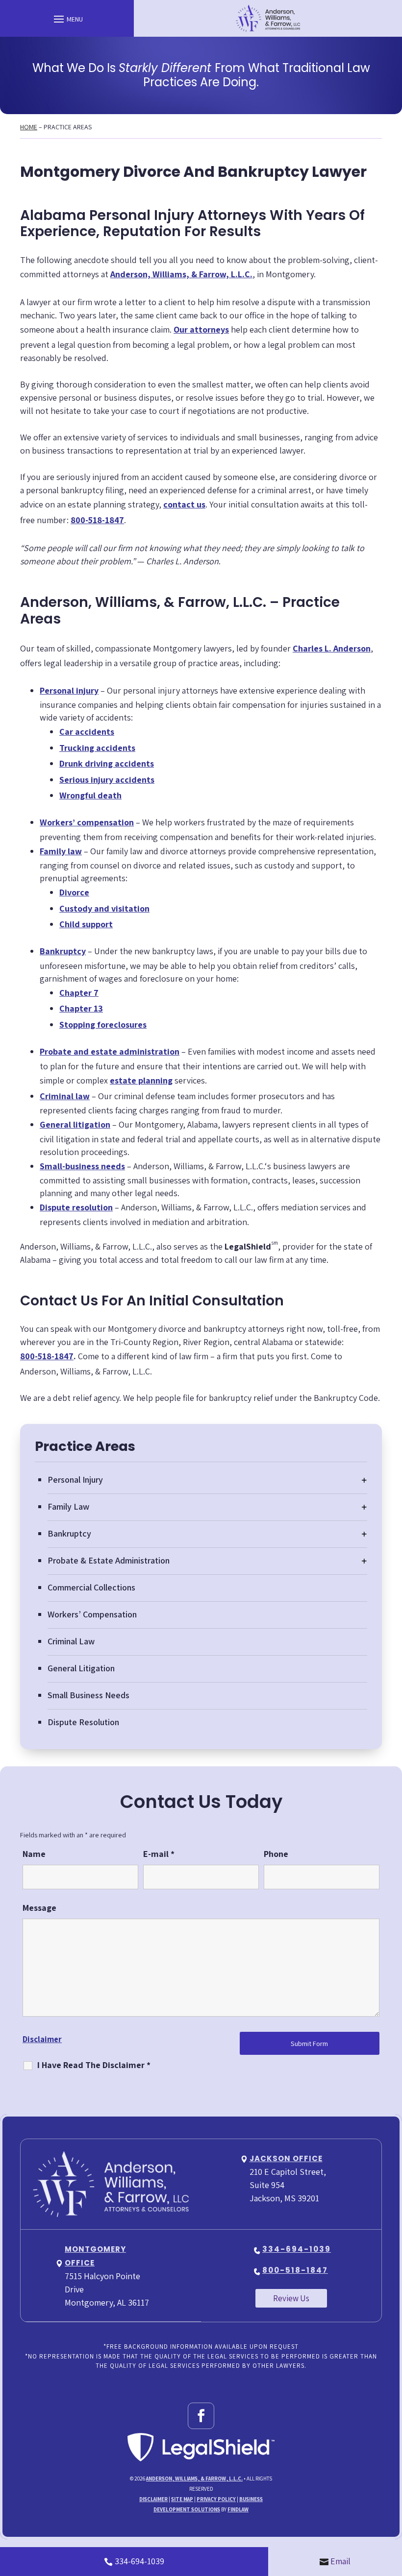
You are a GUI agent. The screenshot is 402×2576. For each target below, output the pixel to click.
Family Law (68, 1506)
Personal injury (69, 690)
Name (34, 1854)
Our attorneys (201, 329)
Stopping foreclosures (103, 1024)
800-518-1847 (97, 520)
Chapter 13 (81, 1008)
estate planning (141, 1080)
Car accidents (87, 732)
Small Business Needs (88, 1695)
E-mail (159, 1854)
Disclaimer (42, 2039)
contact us (184, 504)
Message (39, 1908)
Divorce (74, 892)
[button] (67, 19)
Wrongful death (90, 795)
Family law (61, 851)
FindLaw (238, 2509)
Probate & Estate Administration (109, 1560)
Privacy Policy (216, 2499)
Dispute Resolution (83, 1722)
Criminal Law (71, 1641)
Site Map (182, 2499)
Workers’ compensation (87, 822)
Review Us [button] (291, 2298)
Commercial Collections (91, 1587)
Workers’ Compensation (92, 1614)
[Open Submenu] (364, 1480)
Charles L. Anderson (332, 648)
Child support (86, 924)
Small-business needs (82, 1166)
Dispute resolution (76, 1207)
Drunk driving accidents (107, 763)
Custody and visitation (104, 908)
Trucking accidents (97, 748)
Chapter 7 (79, 993)
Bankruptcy (63, 951)
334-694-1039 (297, 2249)
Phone (276, 1854)
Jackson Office (286, 2158)
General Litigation (81, 1668)
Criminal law (65, 1096)
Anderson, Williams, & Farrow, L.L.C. (194, 2479)
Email (340, 2561)
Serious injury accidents (107, 780)
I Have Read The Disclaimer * (94, 2065)
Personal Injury (75, 1480)
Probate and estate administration (110, 1051)
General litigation (75, 1124)
